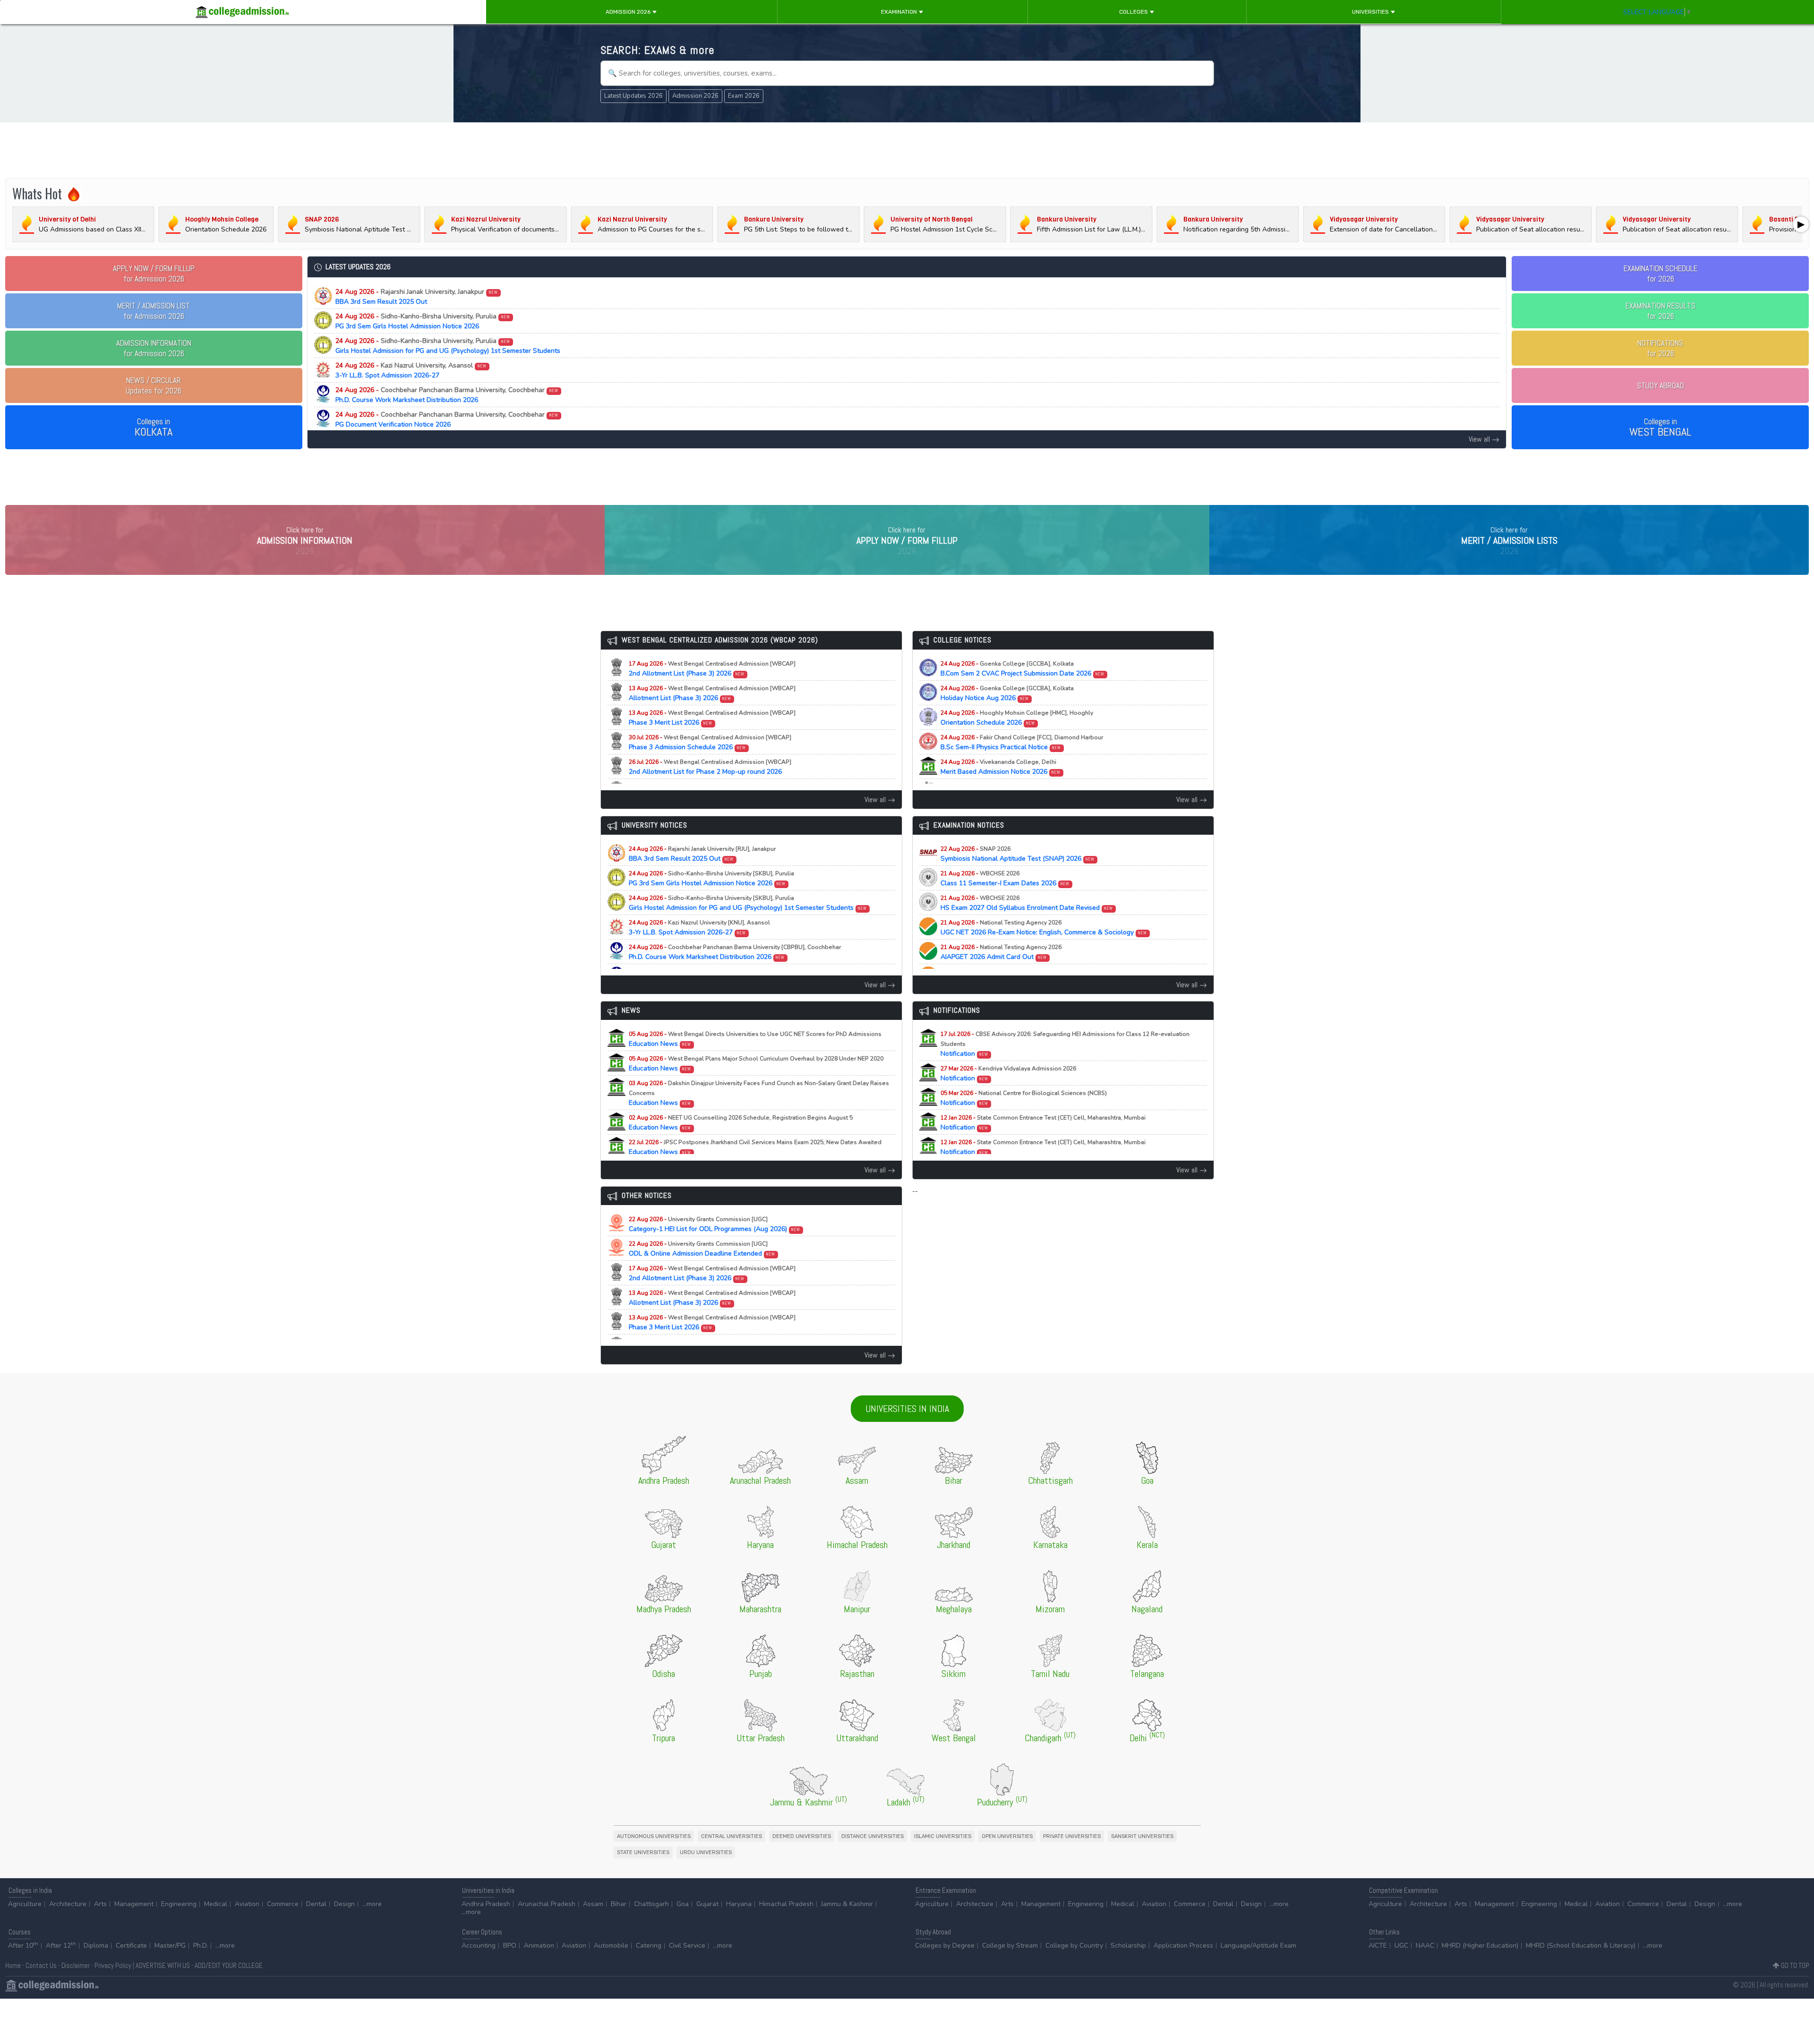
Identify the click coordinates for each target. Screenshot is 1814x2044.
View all (1480, 439)
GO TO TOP (1794, 1965)
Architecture (68, 1904)
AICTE (1378, 1946)
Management (134, 1904)
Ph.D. (201, 1946)
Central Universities (732, 1836)
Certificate (131, 1946)
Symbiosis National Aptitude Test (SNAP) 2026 (1018, 854)
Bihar (619, 1904)
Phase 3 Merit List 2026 (712, 718)
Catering (649, 1946)
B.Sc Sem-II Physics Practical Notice (1022, 743)
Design (344, 1904)
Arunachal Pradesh (547, 1904)
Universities (1371, 12)
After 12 (61, 1946)
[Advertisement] (907, 150)
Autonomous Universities (654, 1836)
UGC (1401, 1946)
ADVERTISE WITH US (163, 1965)
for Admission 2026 (154, 274)
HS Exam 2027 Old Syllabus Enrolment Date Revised (1027, 903)
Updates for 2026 (154, 385)
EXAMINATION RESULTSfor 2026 (1660, 311)
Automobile (611, 1946)
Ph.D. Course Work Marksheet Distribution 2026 (447, 395)
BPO (510, 1946)
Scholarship (1128, 1946)
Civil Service (687, 1946)
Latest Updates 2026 (633, 96)
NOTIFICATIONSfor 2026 (1660, 348)
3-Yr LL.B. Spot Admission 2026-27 (411, 370)
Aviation (247, 1904)
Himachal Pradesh (786, 1904)
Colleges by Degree (945, 1946)
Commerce (283, 1904)
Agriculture (25, 1904)
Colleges (1134, 12)
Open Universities (1007, 1836)
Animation (539, 1946)
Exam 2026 (744, 96)
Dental (316, 1904)
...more (372, 1904)
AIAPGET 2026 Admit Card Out (1001, 952)
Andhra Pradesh (486, 1904)
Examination (900, 12)
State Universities (643, 1852)
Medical (216, 1904)
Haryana (739, 1904)
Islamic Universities (943, 1836)
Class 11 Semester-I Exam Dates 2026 (1005, 879)
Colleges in (154, 428)
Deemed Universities (802, 1836)
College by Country (1074, 1946)
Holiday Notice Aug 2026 (1007, 693)
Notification (1065, 1044)
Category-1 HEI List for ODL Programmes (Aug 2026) (715, 1224)
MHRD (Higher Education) (1480, 1946)
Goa (683, 1904)
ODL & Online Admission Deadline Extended (702, 1249)
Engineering (179, 1904)
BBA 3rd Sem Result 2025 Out (417, 297)
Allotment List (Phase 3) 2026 (712, 693)
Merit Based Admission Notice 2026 (1001, 767)
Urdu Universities (706, 1852)
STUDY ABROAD (1660, 385)
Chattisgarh (651, 1904)
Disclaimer (76, 1965)
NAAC (1425, 1946)
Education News (755, 1039)
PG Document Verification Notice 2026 (447, 419)
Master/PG (170, 1946)
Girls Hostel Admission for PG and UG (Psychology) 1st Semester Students (448, 346)
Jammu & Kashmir (847, 1904)
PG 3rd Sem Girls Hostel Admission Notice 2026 (423, 321)
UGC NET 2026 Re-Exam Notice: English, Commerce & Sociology (1044, 928)
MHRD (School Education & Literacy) (1581, 1946)
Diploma (96, 1946)
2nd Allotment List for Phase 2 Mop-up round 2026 (710, 767)
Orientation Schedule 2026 (1017, 718)
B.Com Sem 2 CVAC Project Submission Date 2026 (1023, 669)
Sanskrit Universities (1142, 1836)
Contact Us (41, 1965)
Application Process (1183, 1946)
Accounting (479, 1946)
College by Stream (1010, 1946)
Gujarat (707, 1904)
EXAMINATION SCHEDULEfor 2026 (1660, 274)
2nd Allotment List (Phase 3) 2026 (712, 669)
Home (13, 1965)
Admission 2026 (629, 12)
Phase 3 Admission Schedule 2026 (710, 743)
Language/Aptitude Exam (1258, 1946)
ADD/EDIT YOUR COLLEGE (229, 1965)
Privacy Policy (113, 1965)
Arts (100, 1904)
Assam (593, 1904)
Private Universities (1072, 1836)
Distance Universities (873, 1836)
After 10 (23, 1946)
